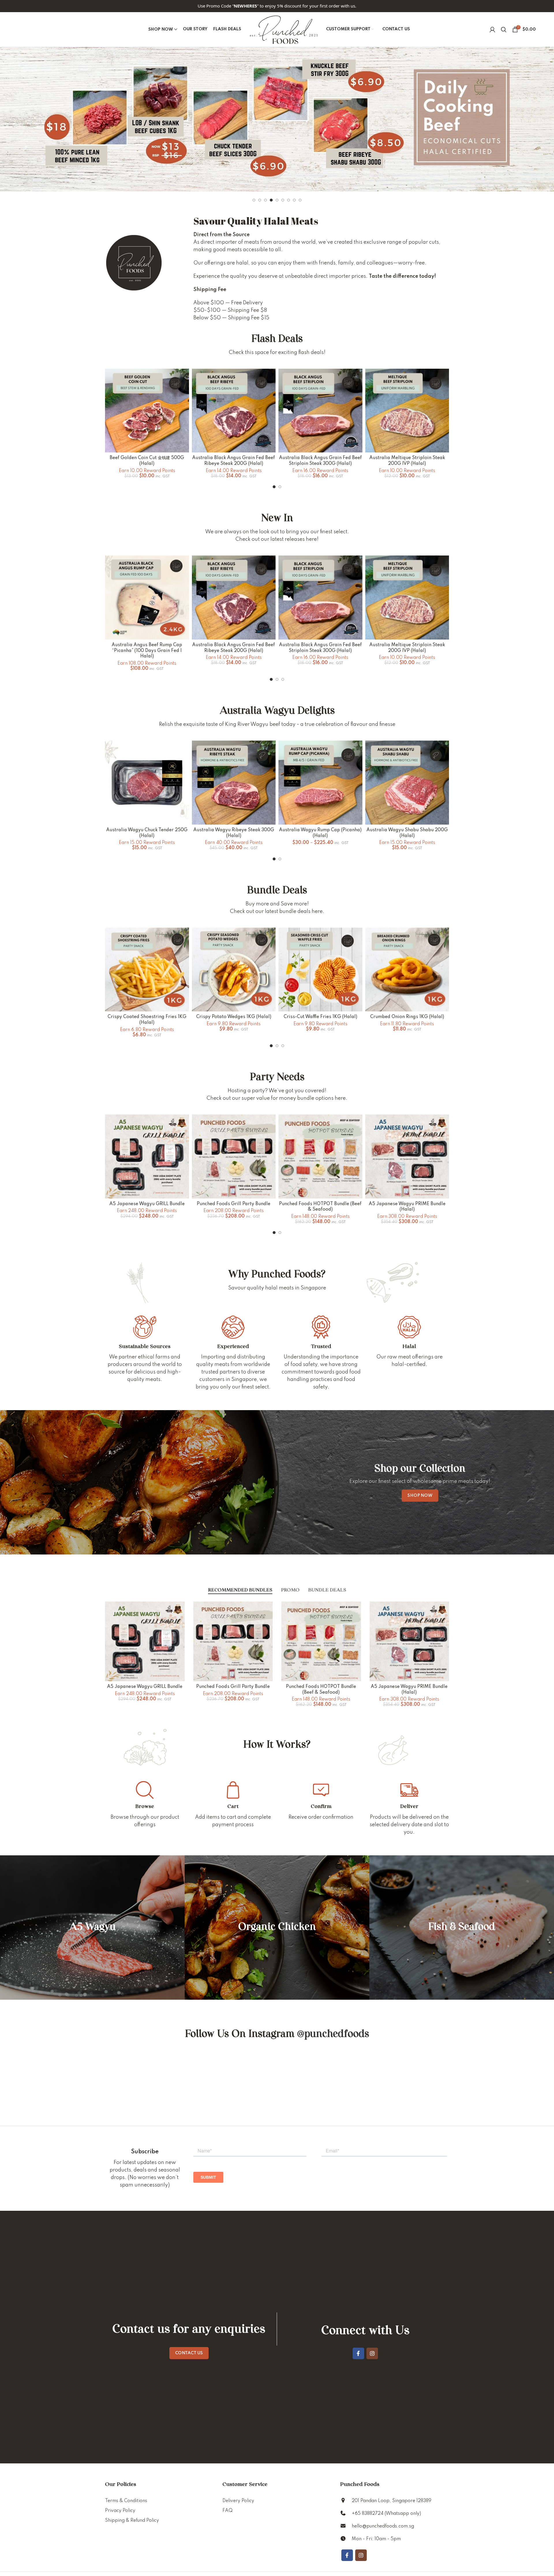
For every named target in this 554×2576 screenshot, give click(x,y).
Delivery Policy (238, 2501)
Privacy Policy (120, 2511)
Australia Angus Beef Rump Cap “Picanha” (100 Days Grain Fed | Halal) (147, 651)
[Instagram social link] (372, 2353)
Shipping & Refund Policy (132, 2521)
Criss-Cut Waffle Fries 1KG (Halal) (320, 1017)
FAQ (228, 2511)
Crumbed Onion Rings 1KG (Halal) (407, 1017)
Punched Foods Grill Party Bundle (234, 1204)
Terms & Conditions (126, 2501)
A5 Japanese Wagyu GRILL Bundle (147, 1204)
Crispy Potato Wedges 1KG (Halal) (234, 1017)
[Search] (504, 29)
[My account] (492, 29)
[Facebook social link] (358, 2353)
